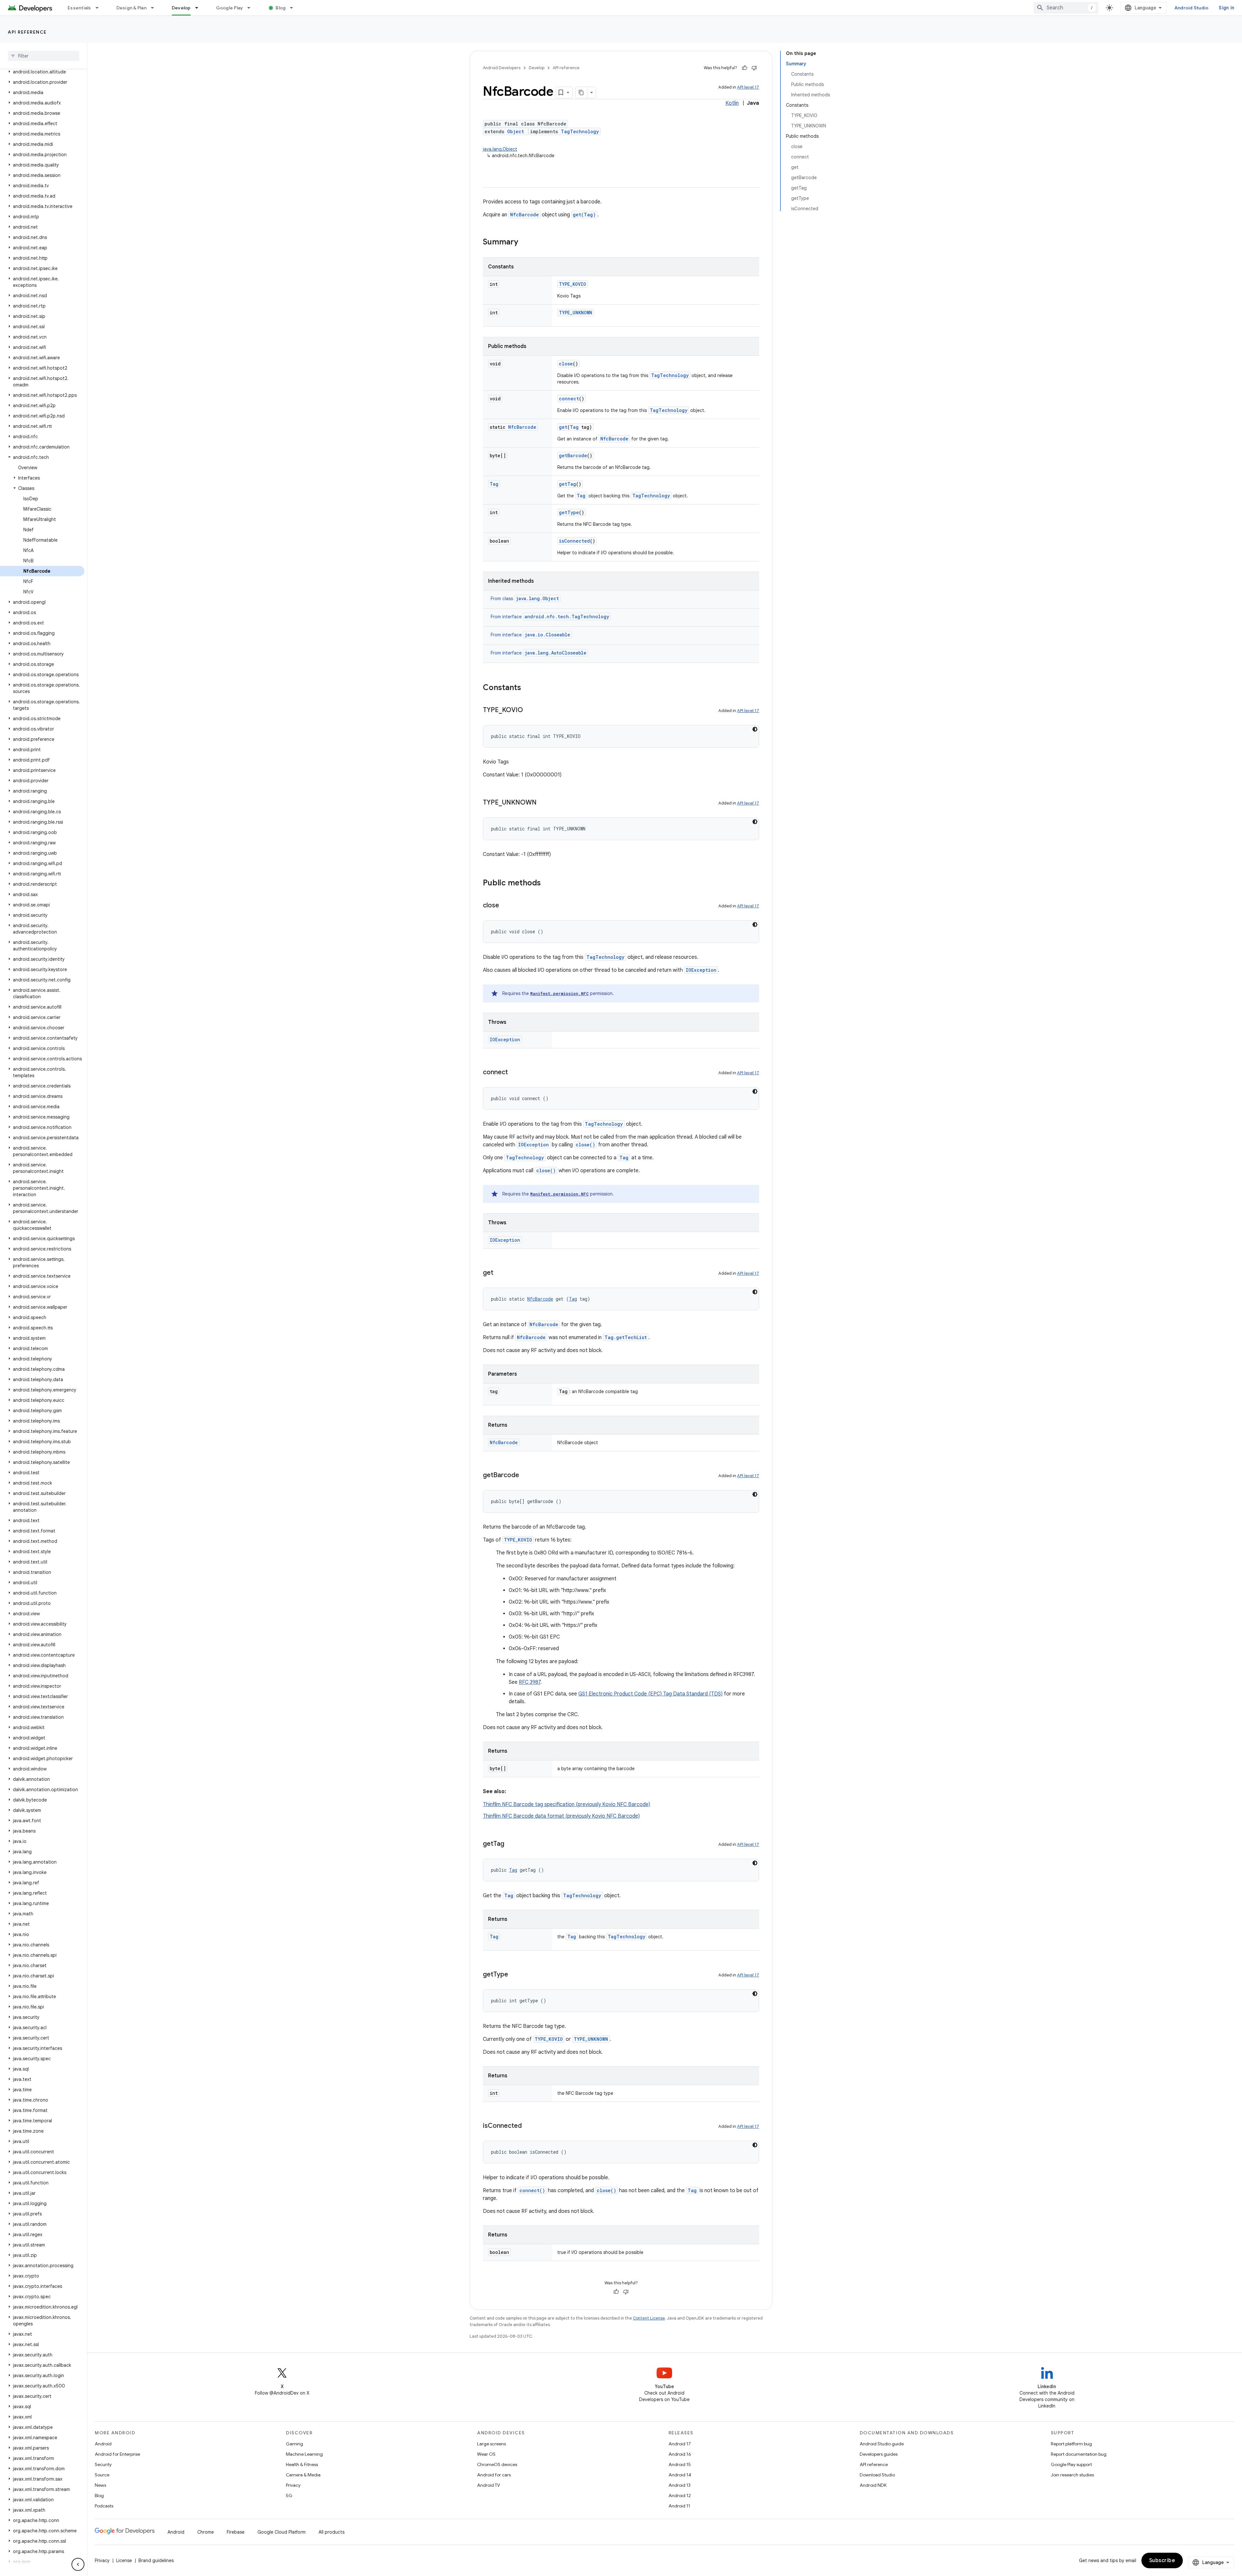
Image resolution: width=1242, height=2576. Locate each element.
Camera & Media (303, 2475)
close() (585, 1145)
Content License (649, 2318)
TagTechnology (580, 131)
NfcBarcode (524, 215)
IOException (701, 970)
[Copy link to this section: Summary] (525, 243)
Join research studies (1072, 2475)
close (566, 364)
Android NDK (873, 2485)
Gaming (294, 2444)
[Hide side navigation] (78, 2564)
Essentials (79, 8)
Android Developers (502, 68)
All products (332, 2532)
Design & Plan (131, 8)
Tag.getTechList (626, 1337)
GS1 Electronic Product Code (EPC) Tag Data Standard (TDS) (650, 1694)
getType (569, 512)
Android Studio (1192, 8)
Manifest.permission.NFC (559, 993)
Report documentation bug (1079, 2454)
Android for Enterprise (117, 2454)
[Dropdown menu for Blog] (294, 8)
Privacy (293, 2485)
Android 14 (680, 2475)
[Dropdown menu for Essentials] (100, 8)
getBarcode (573, 455)
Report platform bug (1071, 2444)
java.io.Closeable (547, 635)
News (100, 2485)
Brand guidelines (156, 2560)
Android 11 (679, 2506)
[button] (42, 72)
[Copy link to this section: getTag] (511, 1844)
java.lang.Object (500, 149)
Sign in (1226, 8)
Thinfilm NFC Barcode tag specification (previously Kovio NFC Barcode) (567, 1804)
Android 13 (680, 2485)
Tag (574, 427)
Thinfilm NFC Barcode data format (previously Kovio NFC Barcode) (561, 1816)
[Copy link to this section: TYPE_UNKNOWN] (543, 803)
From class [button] (525, 599)
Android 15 (680, 2464)
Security (103, 2464)
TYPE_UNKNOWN (576, 313)
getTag (567, 484)
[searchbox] (44, 56)
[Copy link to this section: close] (506, 906)
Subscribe (1162, 2560)
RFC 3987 (530, 1682)
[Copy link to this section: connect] (514, 1073)
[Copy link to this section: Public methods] (547, 883)
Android (103, 2444)
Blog (281, 8)
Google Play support (1071, 2464)
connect (569, 399)
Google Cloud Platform (282, 2532)
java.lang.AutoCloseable (556, 653)
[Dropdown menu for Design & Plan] (155, 8)
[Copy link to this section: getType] (515, 1975)
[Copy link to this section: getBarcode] (526, 1476)
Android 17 (680, 2444)
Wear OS (486, 2454)
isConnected (574, 541)
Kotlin (732, 103)
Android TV (489, 2485)
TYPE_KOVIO (572, 284)
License (124, 2560)
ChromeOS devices (497, 2464)
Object (516, 131)
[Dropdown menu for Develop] (200, 8)
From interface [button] (550, 617)
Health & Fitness (302, 2464)
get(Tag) (584, 215)
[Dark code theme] (755, 729)
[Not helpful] (754, 68)
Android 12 (680, 2495)
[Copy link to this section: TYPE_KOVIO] (529, 710)
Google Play (230, 8)
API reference (27, 32)
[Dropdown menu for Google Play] (252, 8)
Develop (181, 8)
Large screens (491, 2444)
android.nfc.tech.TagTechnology (567, 617)
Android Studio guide (882, 2444)
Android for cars (494, 2475)
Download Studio (877, 2475)
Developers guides (879, 2454)
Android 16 (680, 2454)
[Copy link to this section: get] (500, 1273)
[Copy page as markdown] (582, 92)
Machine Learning (304, 2454)
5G (289, 2495)
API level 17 (748, 87)
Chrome (206, 2532)
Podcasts (104, 2506)
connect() (532, 2190)
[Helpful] (745, 68)
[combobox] (1066, 8)
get (563, 427)
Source (102, 2475)
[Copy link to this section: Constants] (528, 688)
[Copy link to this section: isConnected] (528, 2126)
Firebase (236, 2532)
